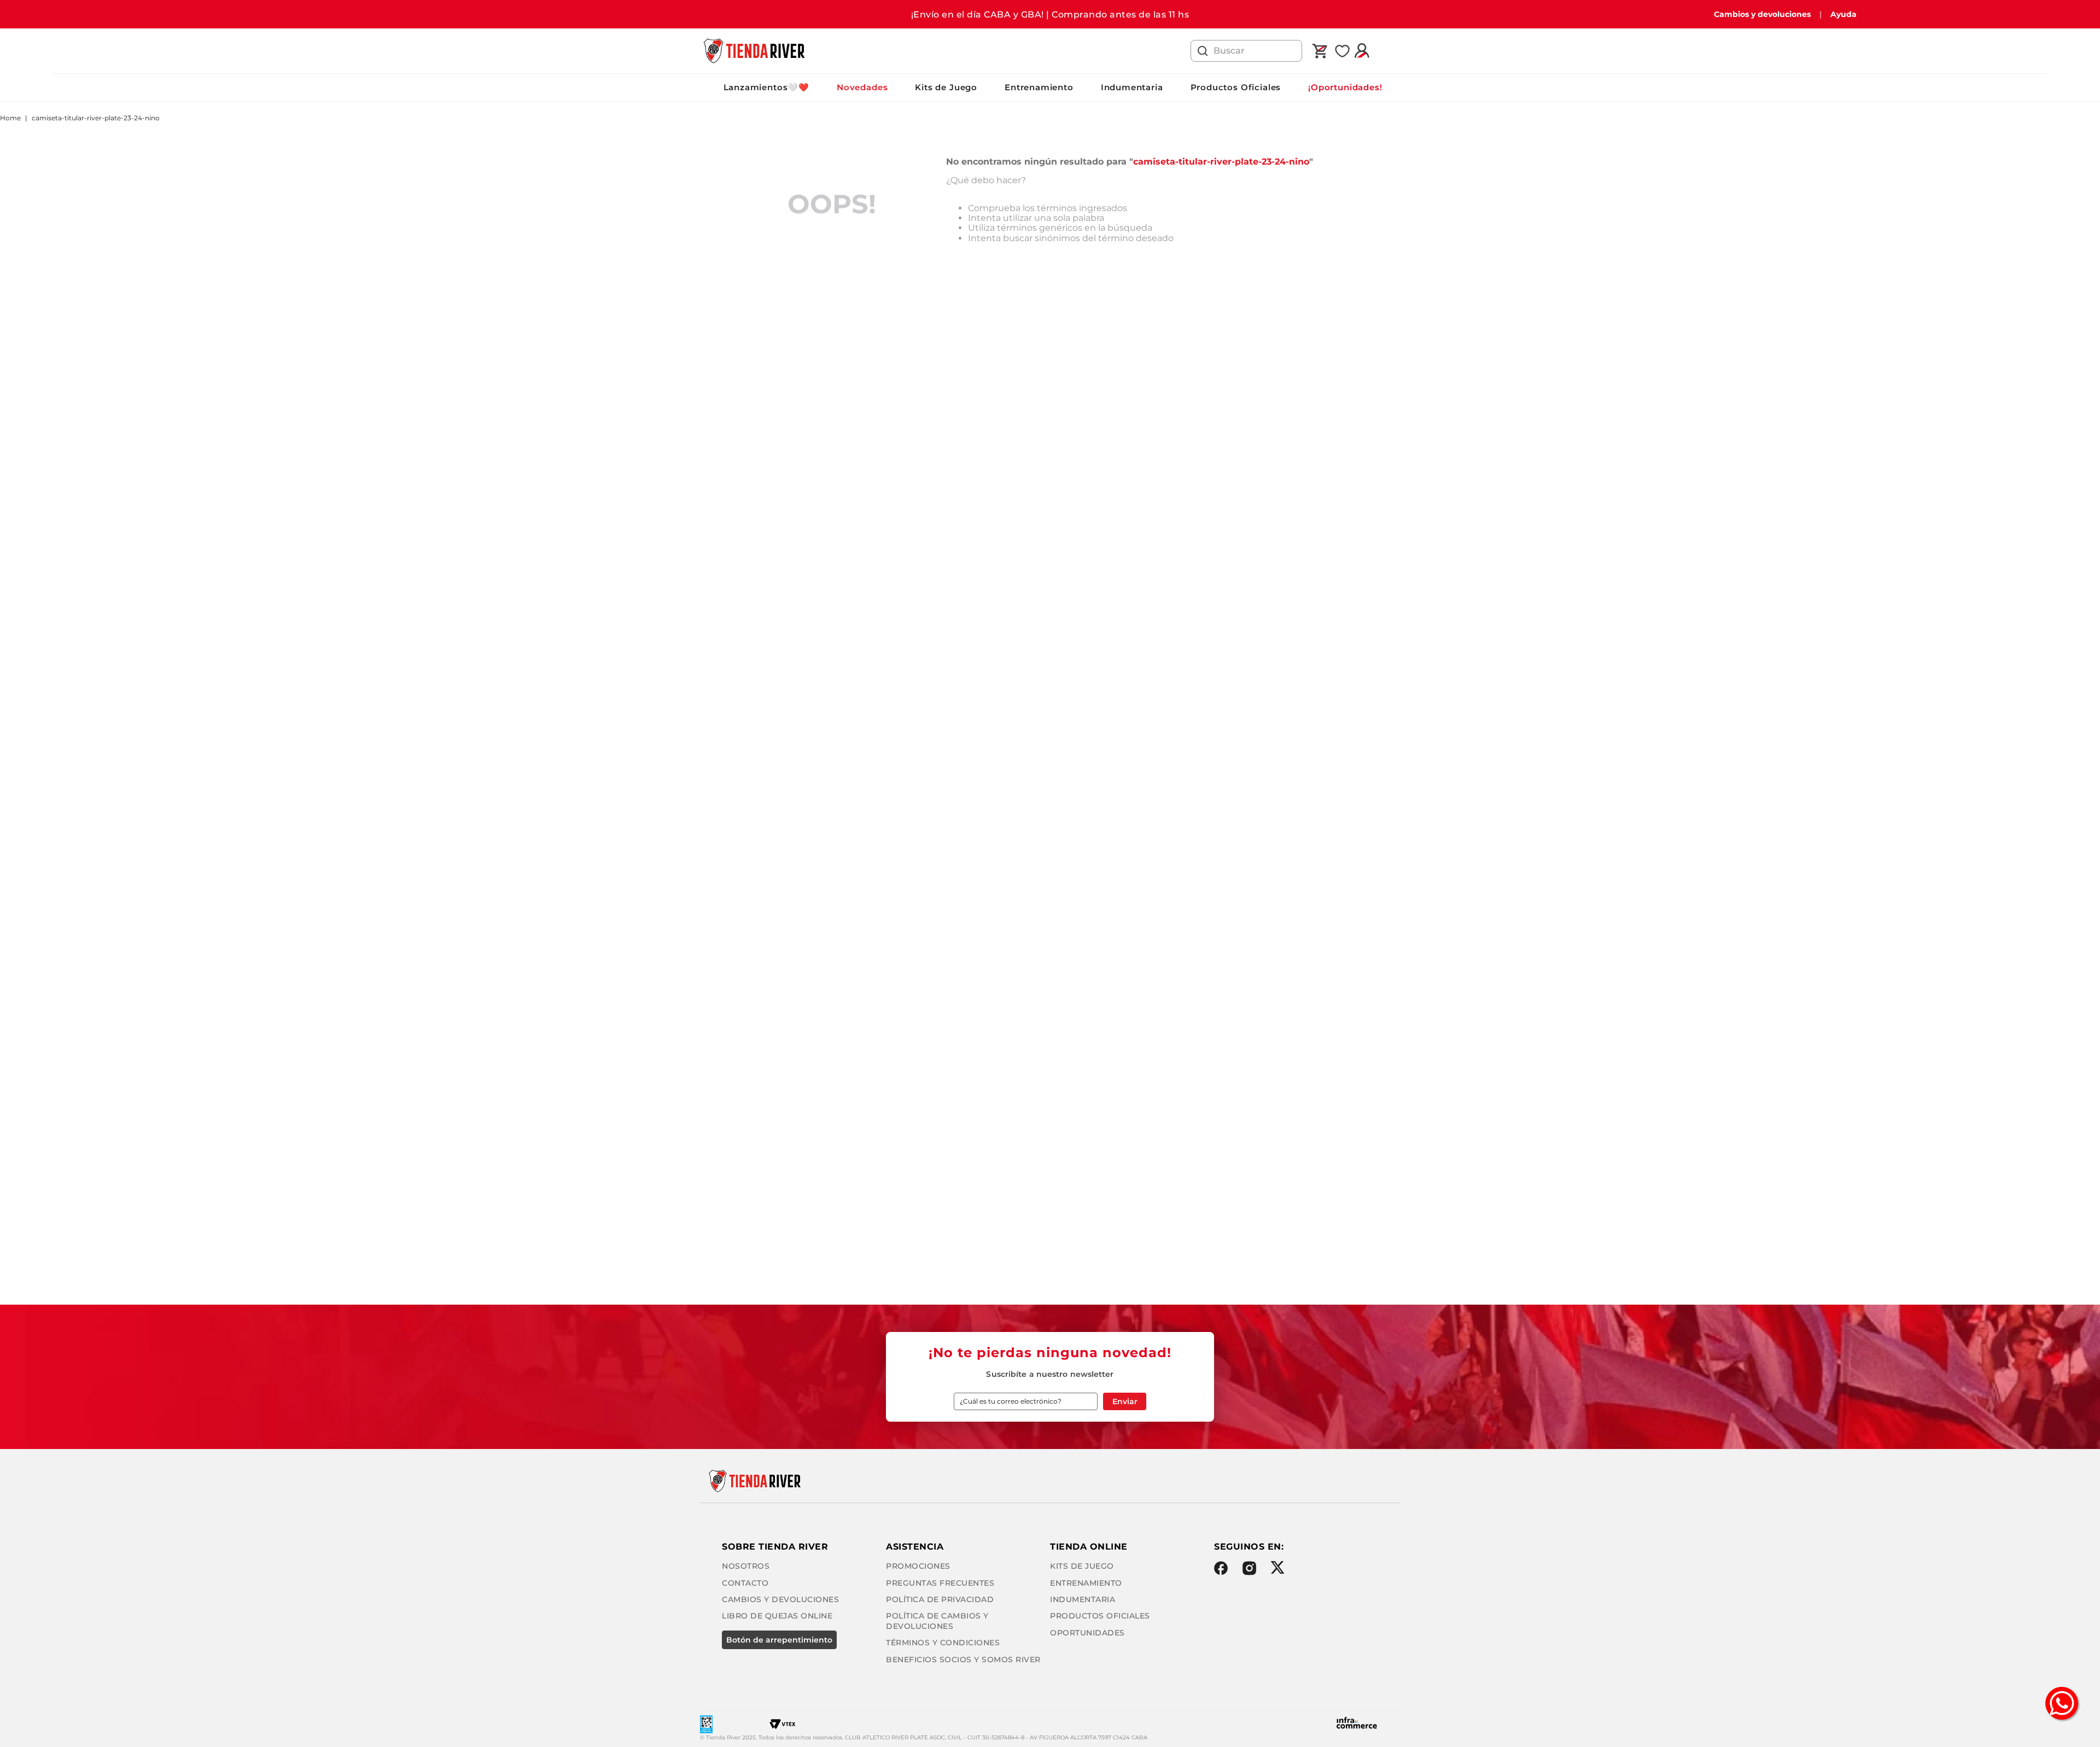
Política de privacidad (940, 1599)
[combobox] (1246, 51)
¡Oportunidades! (1345, 87)
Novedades (862, 87)
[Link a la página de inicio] (10, 118)
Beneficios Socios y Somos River (963, 1660)
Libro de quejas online (777, 1616)
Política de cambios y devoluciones (937, 1621)
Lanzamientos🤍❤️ (766, 87)
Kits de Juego (946, 87)
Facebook (1221, 1568)
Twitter (1277, 1567)
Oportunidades (1087, 1633)
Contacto (745, 1583)
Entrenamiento (1039, 87)
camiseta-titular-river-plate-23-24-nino (96, 118)
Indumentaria (1132, 87)
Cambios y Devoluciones (780, 1599)
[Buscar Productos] (1203, 51)
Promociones (918, 1566)
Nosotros (746, 1566)
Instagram (1249, 1568)
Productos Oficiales (1236, 87)
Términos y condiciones (943, 1643)
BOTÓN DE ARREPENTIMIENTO (779, 1640)
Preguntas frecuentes (940, 1583)
